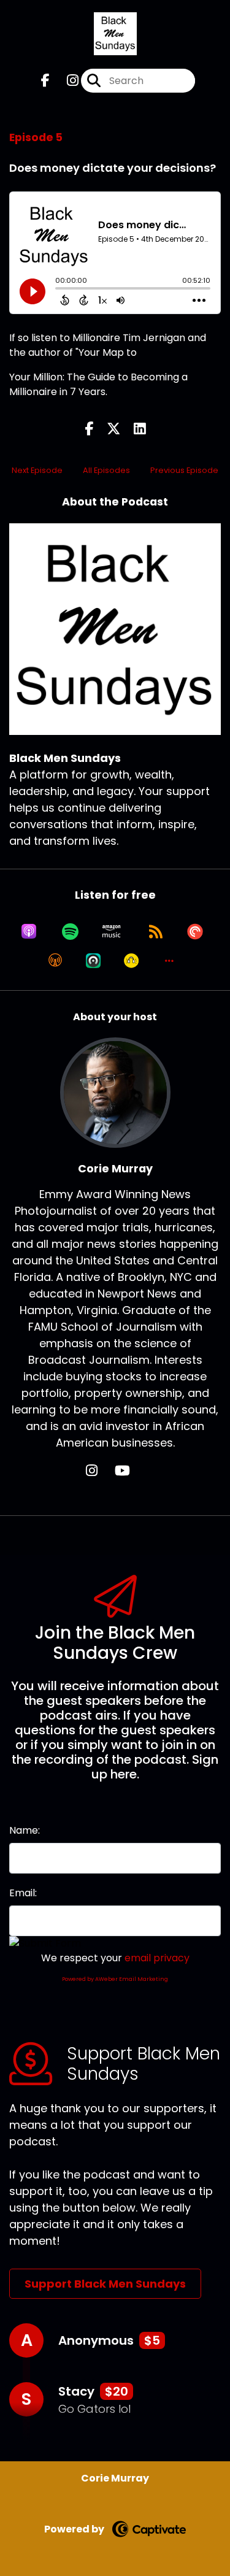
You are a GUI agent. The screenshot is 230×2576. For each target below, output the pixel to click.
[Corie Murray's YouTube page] (130, 1471)
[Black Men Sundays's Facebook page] (45, 81)
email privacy (157, 1958)
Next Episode (37, 470)
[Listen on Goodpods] (131, 961)
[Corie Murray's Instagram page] (99, 1471)
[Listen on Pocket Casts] (195, 931)
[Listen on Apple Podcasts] (29, 931)
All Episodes (106, 470)
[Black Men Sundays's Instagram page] (65, 81)
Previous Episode (184, 470)
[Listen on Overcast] (55, 961)
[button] (169, 961)
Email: (23, 1893)
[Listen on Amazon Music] (112, 931)
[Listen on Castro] (93, 961)
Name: (25, 1830)
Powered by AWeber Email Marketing (115, 1979)
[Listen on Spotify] (70, 931)
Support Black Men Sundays (105, 2284)
